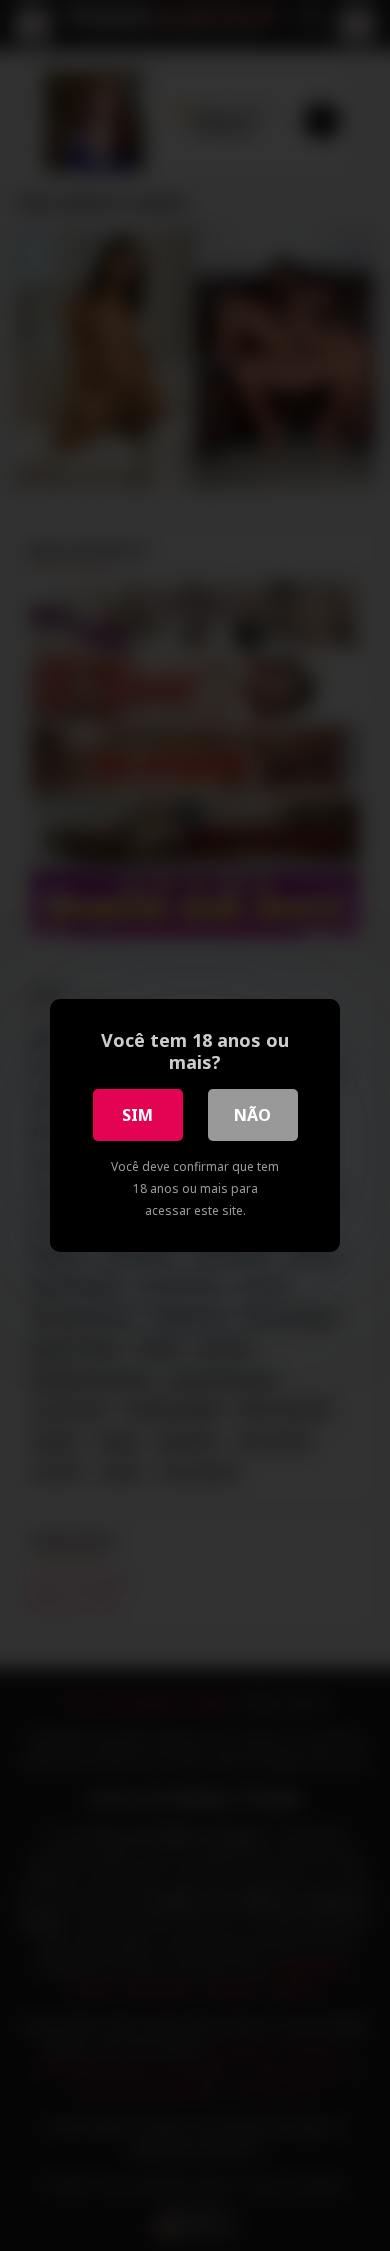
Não (252, 1115)
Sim (137, 1115)
